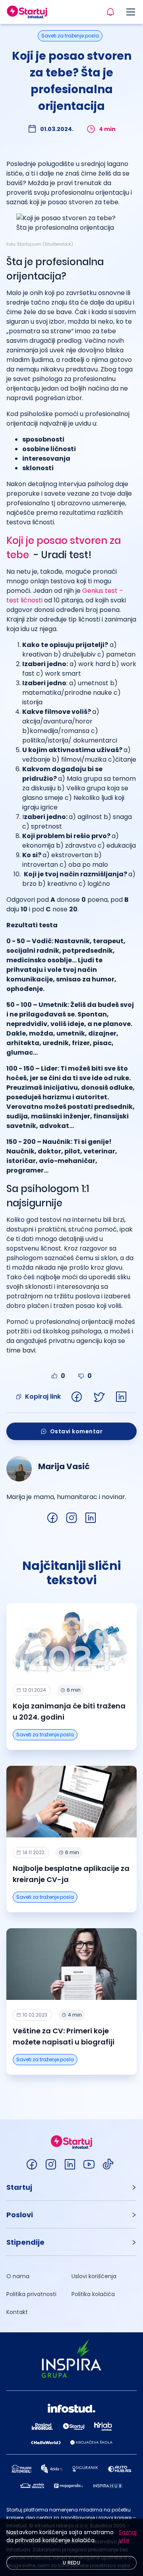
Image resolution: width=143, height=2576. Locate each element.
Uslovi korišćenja (94, 2276)
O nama (18, 2276)
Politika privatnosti (31, 2294)
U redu (71, 2563)
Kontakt (17, 2312)
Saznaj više (128, 2536)
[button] (71, 2187)
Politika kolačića (93, 2294)
